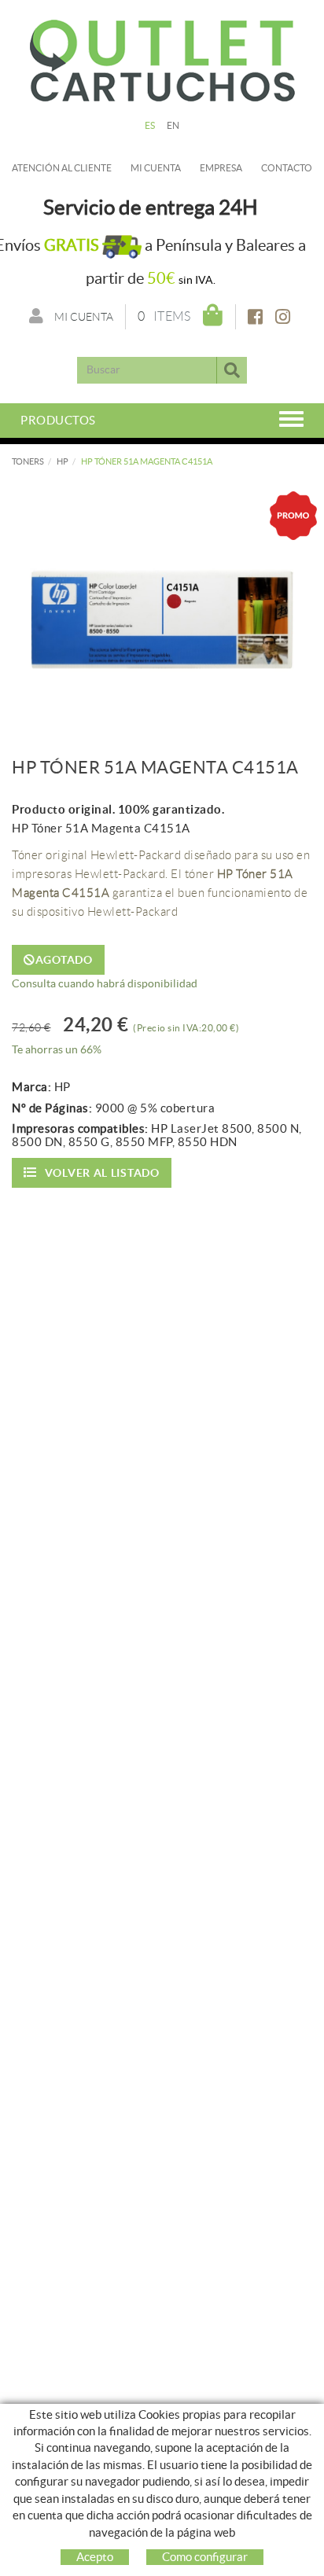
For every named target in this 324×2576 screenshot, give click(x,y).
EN (173, 125)
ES (150, 125)
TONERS (28, 461)
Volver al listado (102, 1173)
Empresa (221, 168)
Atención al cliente (62, 168)
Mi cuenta (156, 168)
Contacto (287, 168)
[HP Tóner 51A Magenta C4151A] (162, 601)
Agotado (64, 960)
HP (63, 461)
